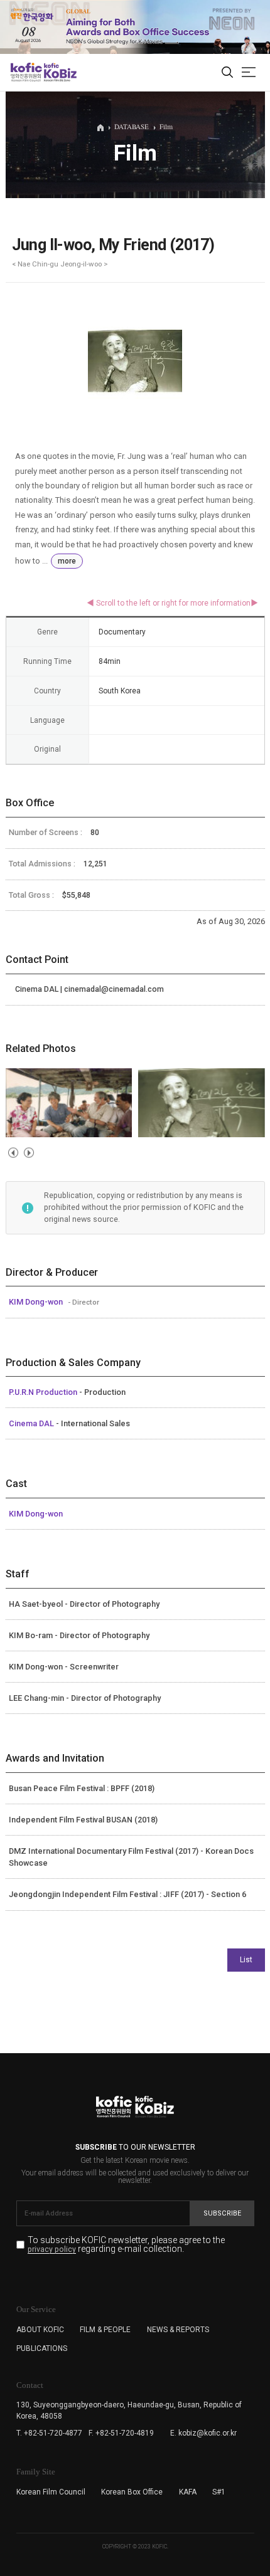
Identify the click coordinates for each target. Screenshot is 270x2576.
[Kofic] (26, 72)
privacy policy (52, 2250)
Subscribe (222, 2213)
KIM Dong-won (37, 1302)
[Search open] (227, 73)
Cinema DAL (32, 1423)
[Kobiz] (59, 72)
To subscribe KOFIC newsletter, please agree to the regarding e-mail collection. (126, 2245)
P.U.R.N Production (44, 1392)
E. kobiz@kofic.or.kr (203, 2433)
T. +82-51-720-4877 (49, 2433)
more (67, 561)
